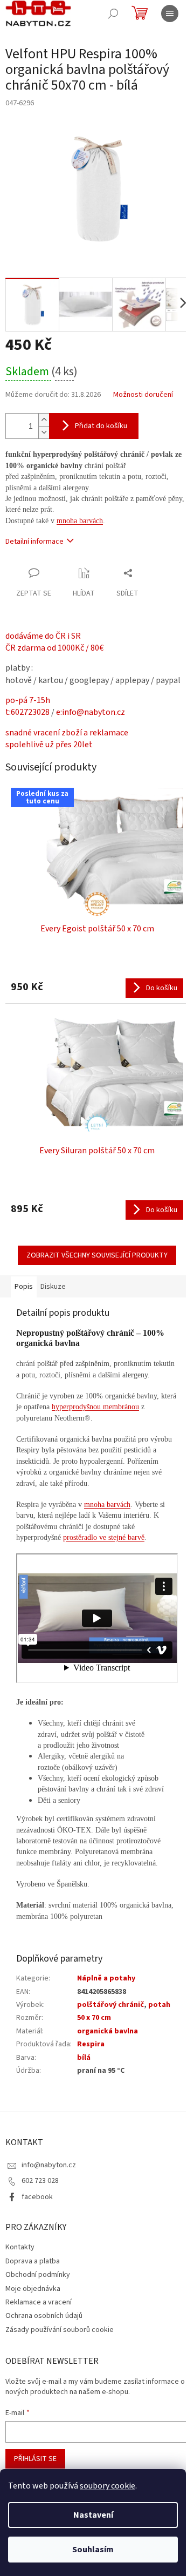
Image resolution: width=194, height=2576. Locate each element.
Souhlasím (93, 2550)
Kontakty (20, 2247)
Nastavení (93, 2515)
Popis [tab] (24, 1287)
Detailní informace (34, 542)
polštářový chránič (110, 2005)
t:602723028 (27, 712)
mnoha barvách (80, 521)
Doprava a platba (33, 2261)
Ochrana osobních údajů (44, 2316)
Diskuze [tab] (53, 1287)
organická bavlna (108, 2031)
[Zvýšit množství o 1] (44, 420)
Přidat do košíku (101, 426)
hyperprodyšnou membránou (95, 1407)
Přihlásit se (35, 2459)
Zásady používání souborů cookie (60, 2330)
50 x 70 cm (94, 2018)
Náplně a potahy (106, 1978)
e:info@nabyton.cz (91, 712)
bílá (84, 2058)
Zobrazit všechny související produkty (97, 1255)
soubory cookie (108, 2486)
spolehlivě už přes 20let (49, 745)
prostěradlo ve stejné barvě (104, 1537)
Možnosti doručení (143, 395)
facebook (37, 2197)
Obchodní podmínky (38, 2275)
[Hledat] (113, 13)
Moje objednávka (33, 2289)
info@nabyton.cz (49, 2165)
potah (159, 2005)
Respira (91, 2044)
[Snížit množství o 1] (44, 432)
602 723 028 (40, 2181)
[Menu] (170, 13)
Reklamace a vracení (39, 2302)
